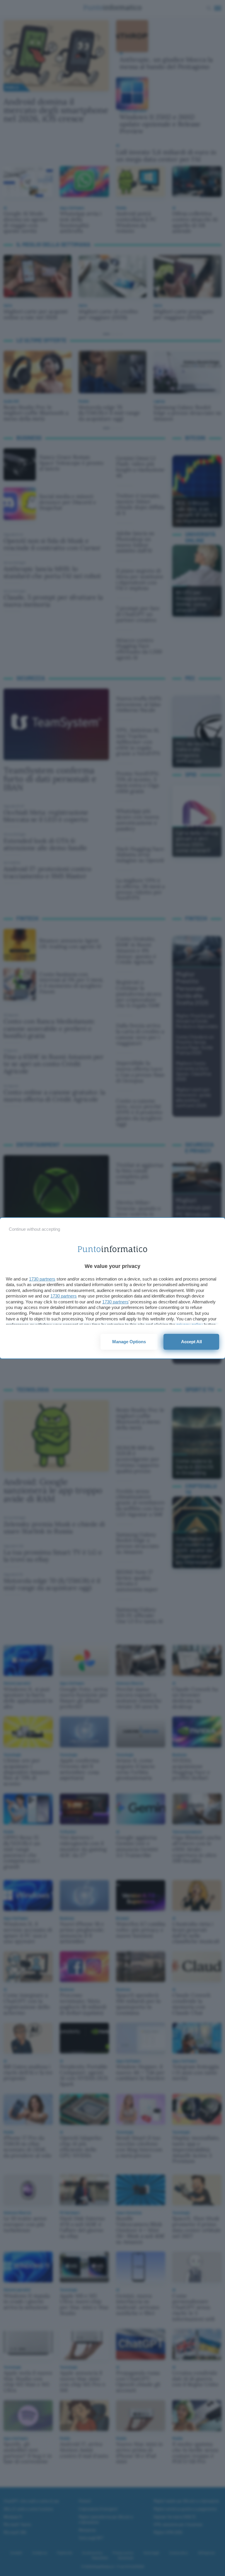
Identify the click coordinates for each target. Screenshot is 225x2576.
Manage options (129, 1342)
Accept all (191, 1342)
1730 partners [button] (42, 1279)
